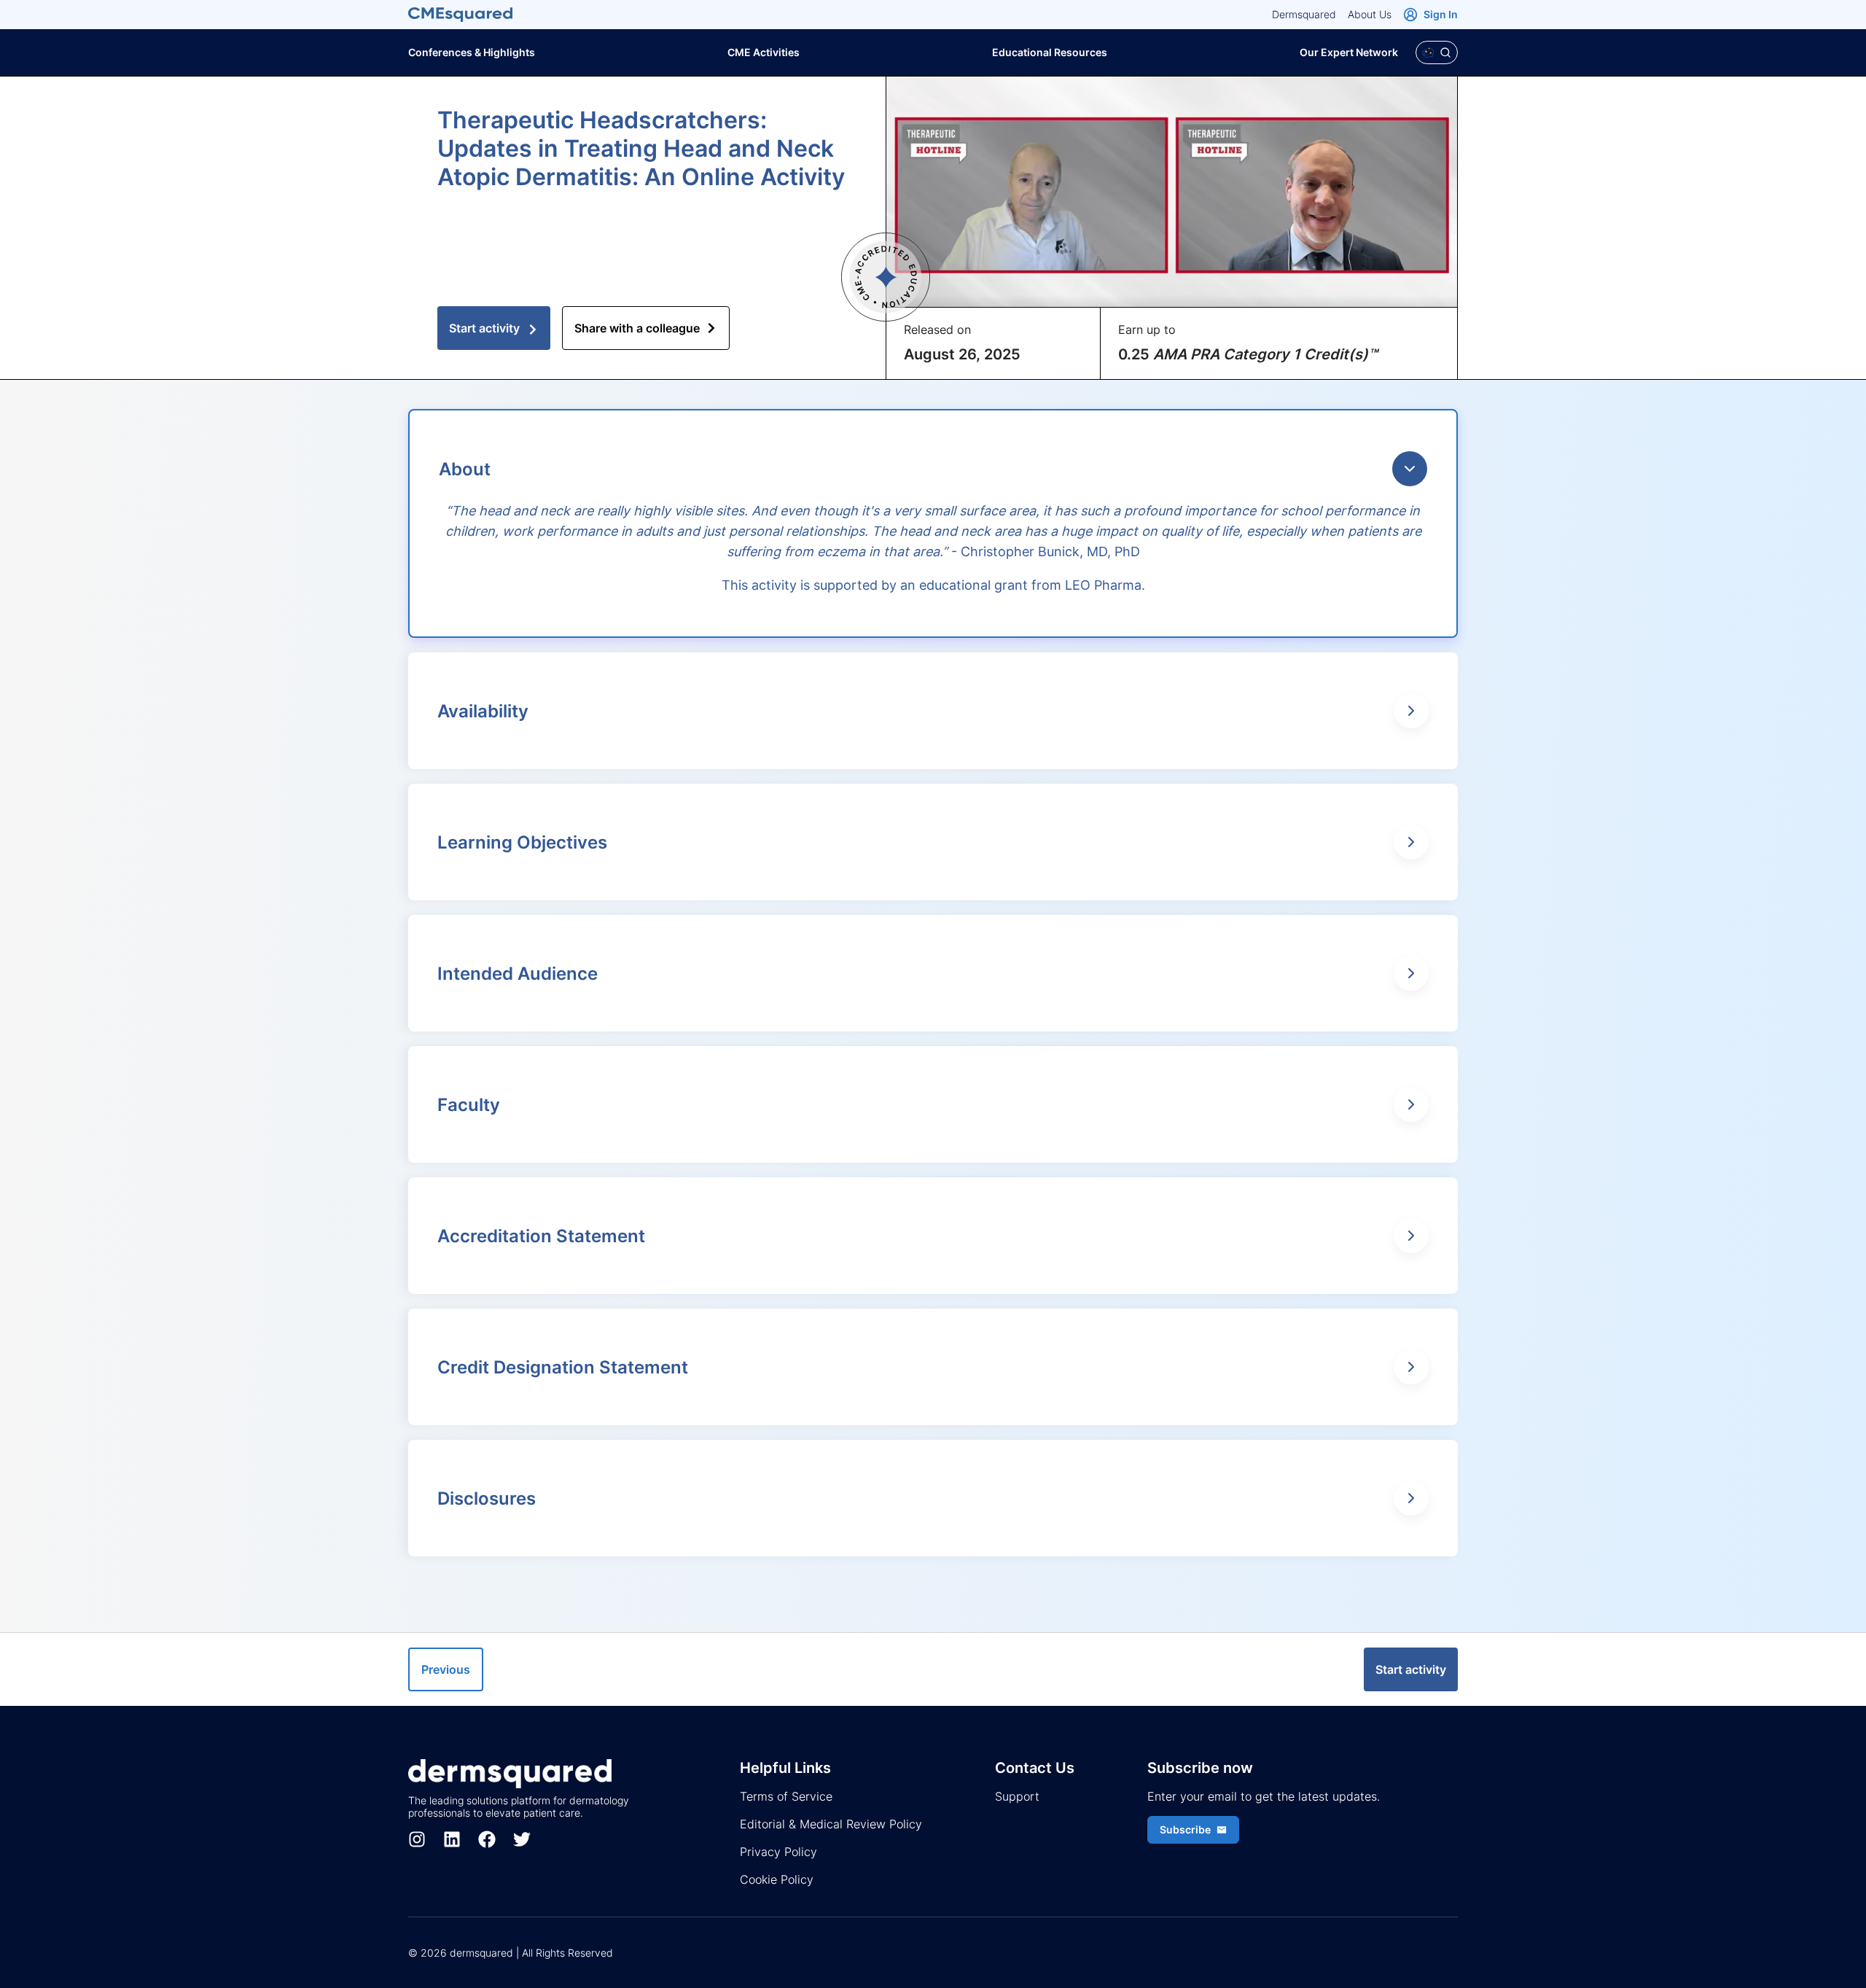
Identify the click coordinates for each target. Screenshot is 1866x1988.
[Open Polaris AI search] (1437, 52)
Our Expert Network (1349, 52)
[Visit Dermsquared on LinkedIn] (452, 1839)
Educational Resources (1050, 52)
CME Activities (764, 52)
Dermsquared (1304, 14)
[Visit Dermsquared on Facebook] (487, 1839)
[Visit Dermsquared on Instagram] (417, 1839)
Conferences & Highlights (472, 52)
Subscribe (1185, 1829)
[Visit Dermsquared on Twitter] (522, 1839)
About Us (1370, 14)
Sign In (1441, 14)
